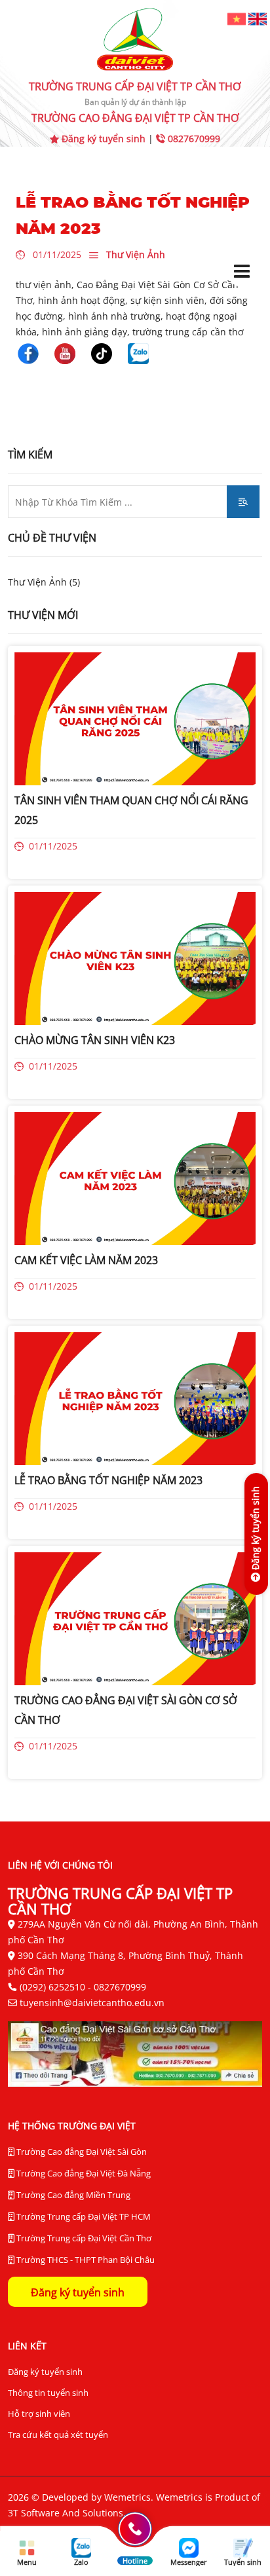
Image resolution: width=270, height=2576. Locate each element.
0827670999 (193, 139)
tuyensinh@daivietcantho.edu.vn (92, 2003)
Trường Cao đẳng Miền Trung (72, 2195)
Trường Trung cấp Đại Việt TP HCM (83, 2216)
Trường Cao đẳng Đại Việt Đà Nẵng (83, 2173)
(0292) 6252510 (52, 1987)
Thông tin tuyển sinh (48, 2393)
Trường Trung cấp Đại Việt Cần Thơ (83, 2238)
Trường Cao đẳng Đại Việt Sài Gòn (81, 2152)
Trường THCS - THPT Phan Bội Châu (85, 2260)
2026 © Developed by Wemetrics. (82, 2497)
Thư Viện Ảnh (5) (44, 582)
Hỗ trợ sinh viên (39, 2414)
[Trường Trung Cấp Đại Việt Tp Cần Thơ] (28, 352)
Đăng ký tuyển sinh (104, 139)
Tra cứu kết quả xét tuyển (58, 2435)
